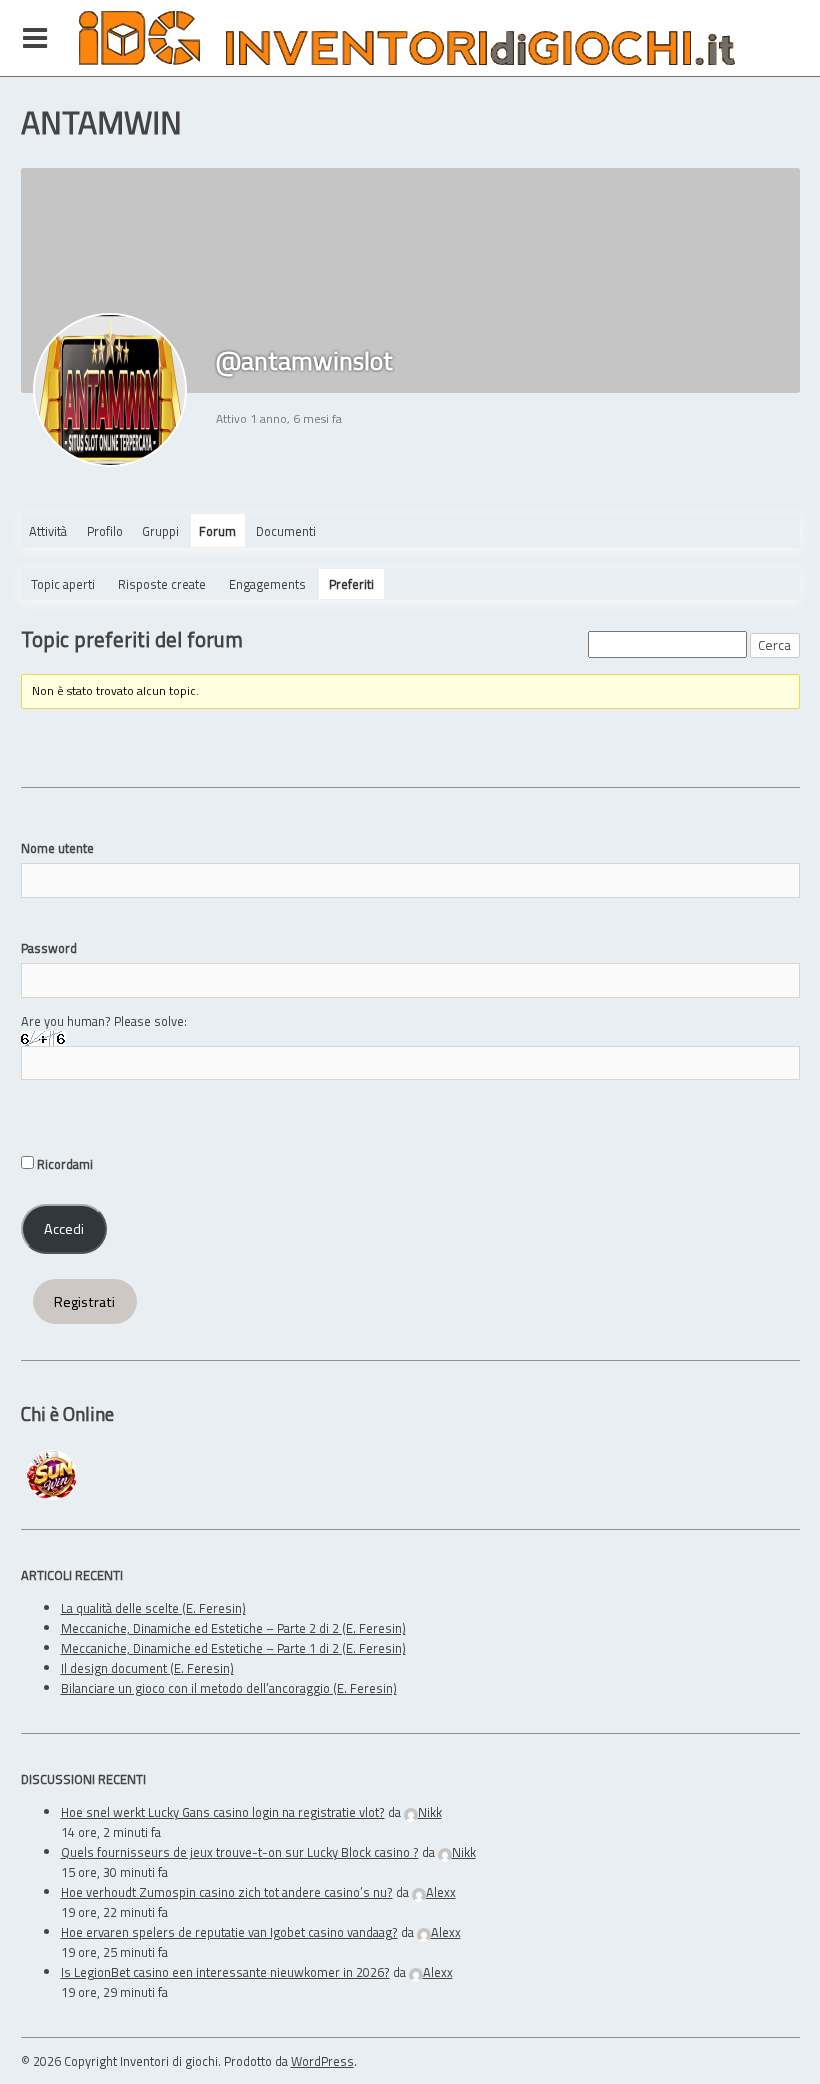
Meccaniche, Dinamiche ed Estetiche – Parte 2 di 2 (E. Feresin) (233, 1628)
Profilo (105, 531)
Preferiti (351, 584)
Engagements (267, 584)
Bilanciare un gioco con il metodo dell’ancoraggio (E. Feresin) (229, 1688)
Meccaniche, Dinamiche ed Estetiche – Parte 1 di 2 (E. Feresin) (233, 1648)
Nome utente (57, 848)
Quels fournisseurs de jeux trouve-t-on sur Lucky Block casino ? (240, 1852)
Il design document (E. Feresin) (147, 1668)
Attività (48, 531)
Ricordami (63, 1164)
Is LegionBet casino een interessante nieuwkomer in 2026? (225, 1972)
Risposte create (162, 584)
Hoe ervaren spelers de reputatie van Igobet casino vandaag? (229, 1932)
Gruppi (160, 531)
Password (49, 948)
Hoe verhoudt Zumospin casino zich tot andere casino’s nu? (227, 1892)
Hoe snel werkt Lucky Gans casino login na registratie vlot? (223, 1812)
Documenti (286, 531)
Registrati (84, 1302)
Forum (217, 531)
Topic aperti (63, 584)
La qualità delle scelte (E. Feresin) (153, 1608)
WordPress (322, 2061)
